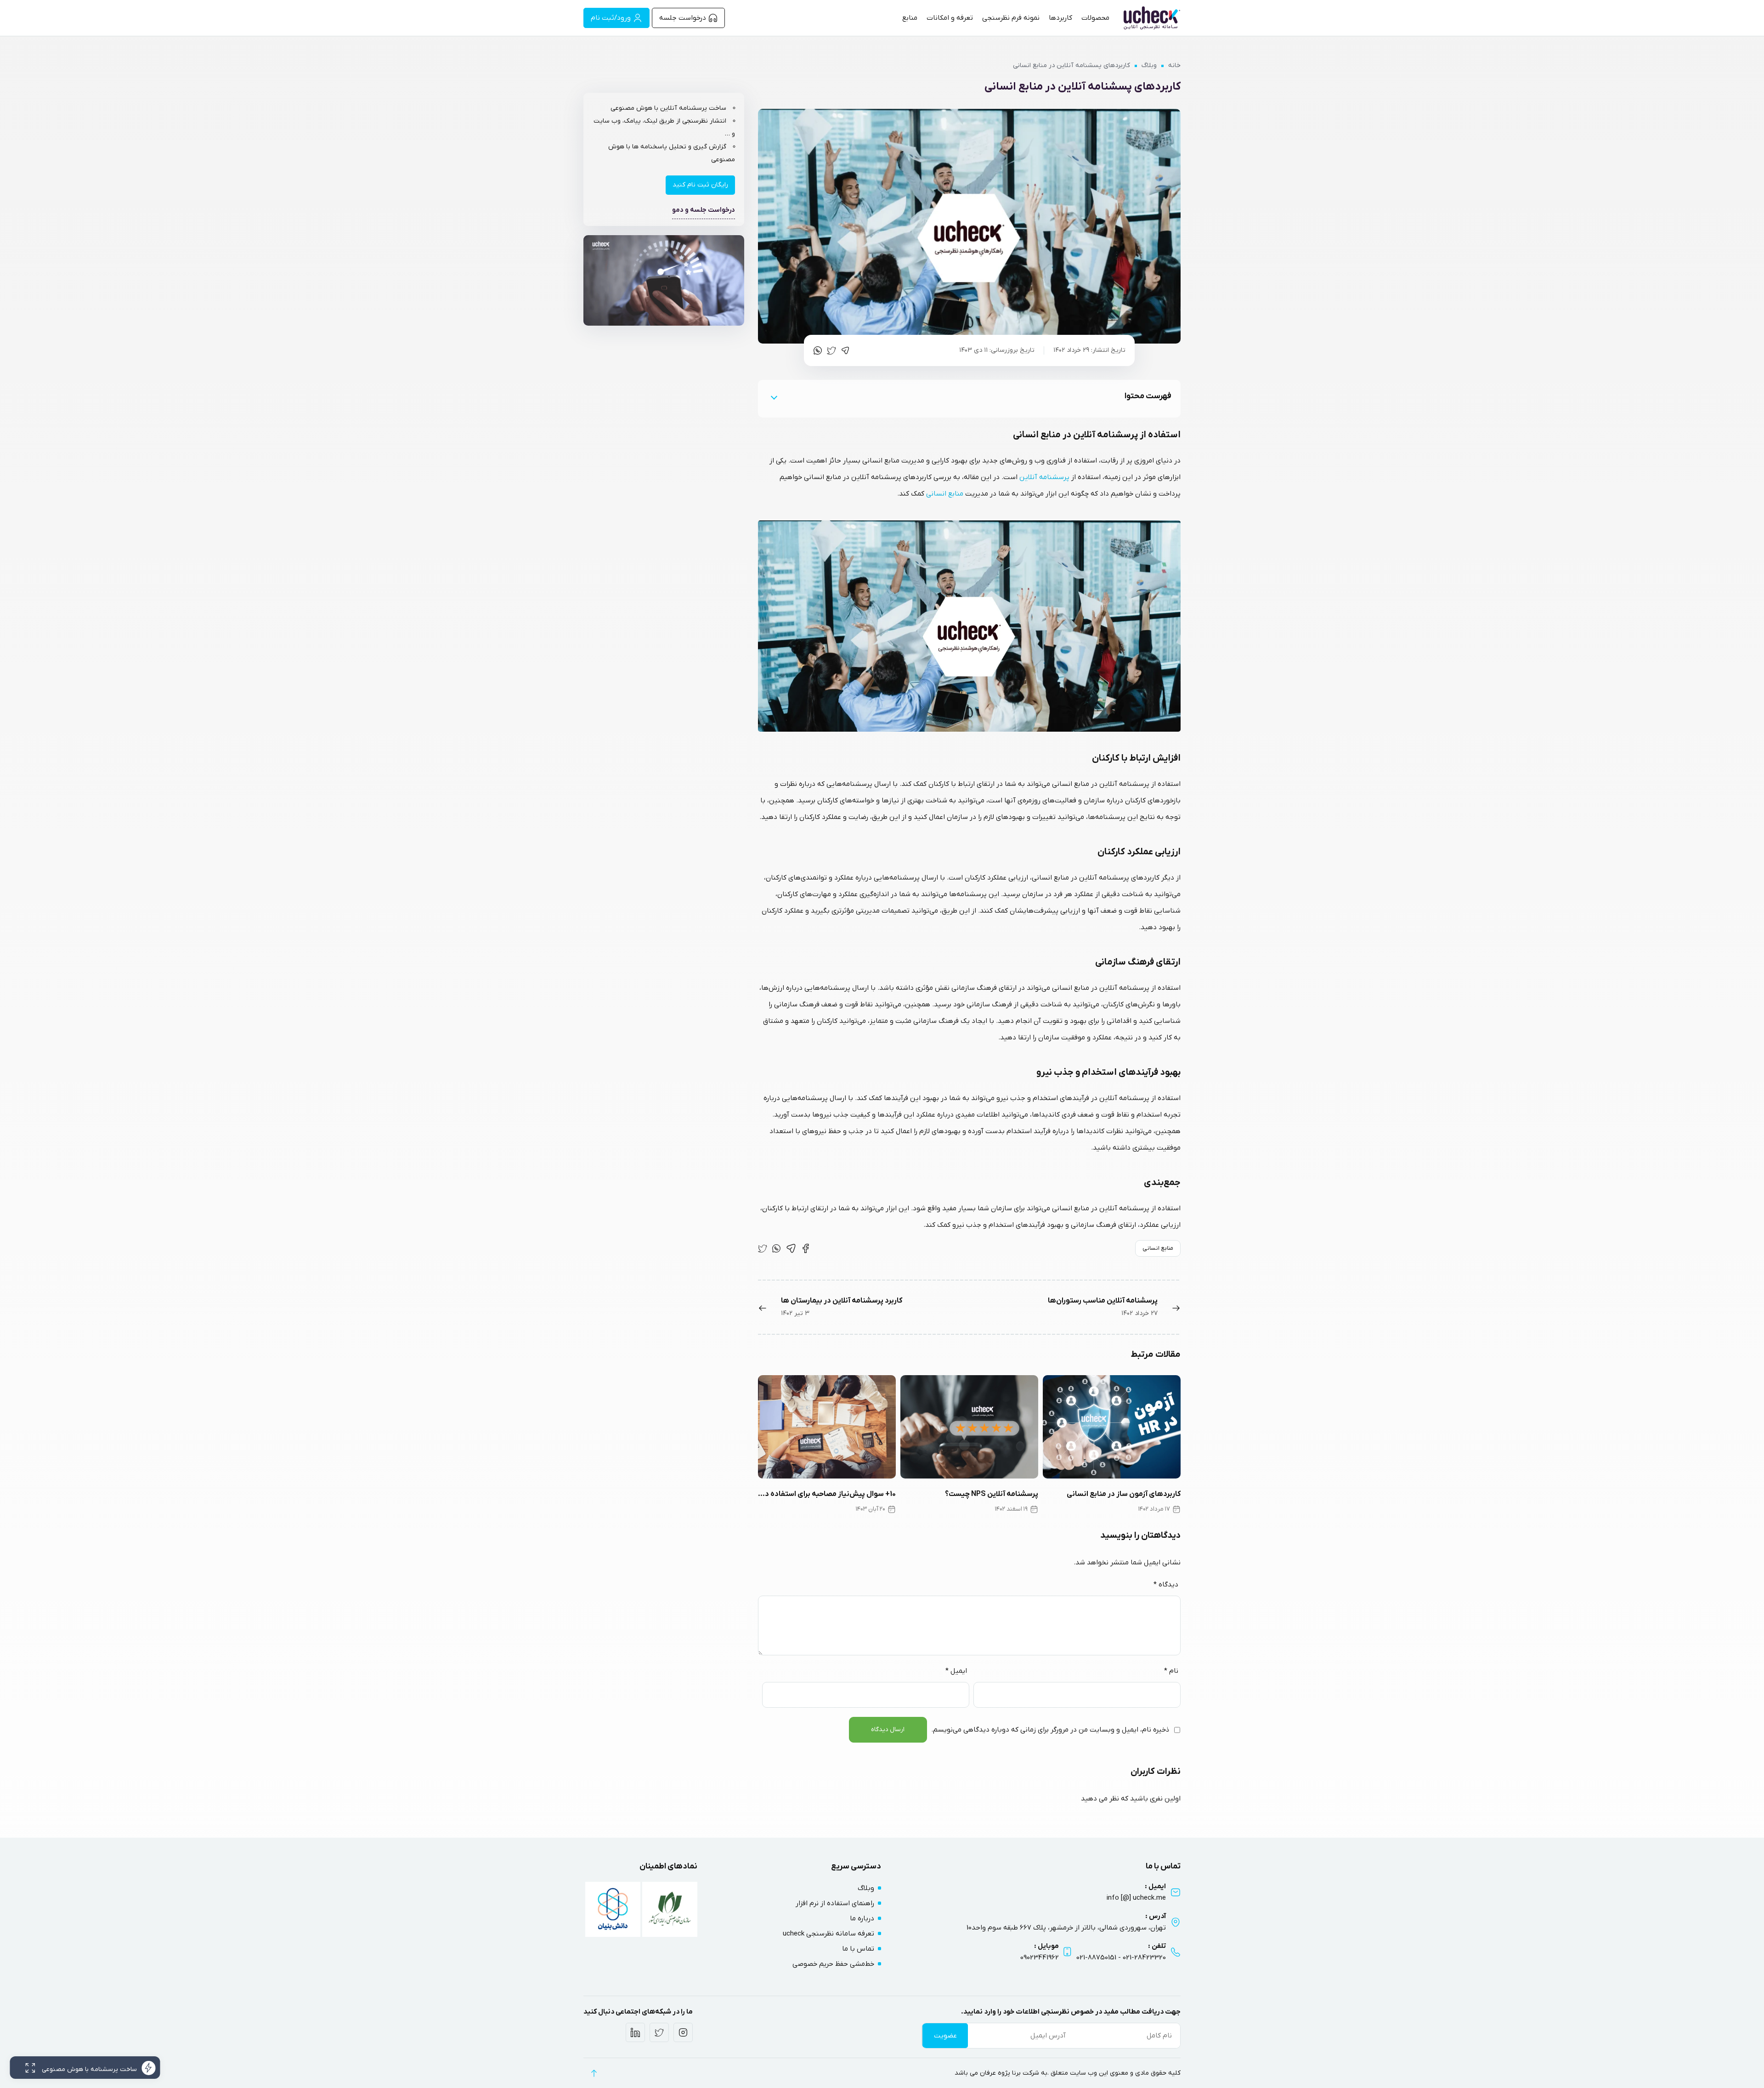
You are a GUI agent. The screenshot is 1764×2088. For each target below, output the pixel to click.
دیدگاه (1166, 1585)
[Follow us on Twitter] (659, 2032)
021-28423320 (1144, 1958)
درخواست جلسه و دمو (704, 210)
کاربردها (1060, 18)
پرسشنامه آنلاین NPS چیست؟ (992, 1494)
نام (1171, 1671)
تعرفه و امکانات (950, 18)
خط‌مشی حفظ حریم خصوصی (833, 1964)
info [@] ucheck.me (1136, 1898)
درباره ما (862, 1919)
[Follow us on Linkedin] (635, 2032)
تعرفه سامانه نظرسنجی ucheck (828, 1934)
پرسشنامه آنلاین (1044, 477)
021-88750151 (1096, 1958)
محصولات (1095, 18)
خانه (1174, 65)
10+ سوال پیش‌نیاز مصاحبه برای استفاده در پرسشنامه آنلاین (827, 1494)
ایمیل (956, 1671)
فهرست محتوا (1148, 396)
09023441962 (1040, 1958)
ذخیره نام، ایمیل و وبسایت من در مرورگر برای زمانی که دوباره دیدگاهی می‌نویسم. (1050, 1730)
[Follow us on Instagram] (683, 2032)
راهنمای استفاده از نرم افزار (835, 1903)
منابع (910, 18)
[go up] (594, 2073)
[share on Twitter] (831, 350)
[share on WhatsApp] (818, 350)
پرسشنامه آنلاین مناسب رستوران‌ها (1103, 1301)
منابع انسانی (945, 494)
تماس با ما (858, 1949)
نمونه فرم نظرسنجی (1011, 18)
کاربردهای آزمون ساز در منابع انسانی (1124, 1494)
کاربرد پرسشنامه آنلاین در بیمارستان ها (842, 1301)
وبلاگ (1149, 65)
